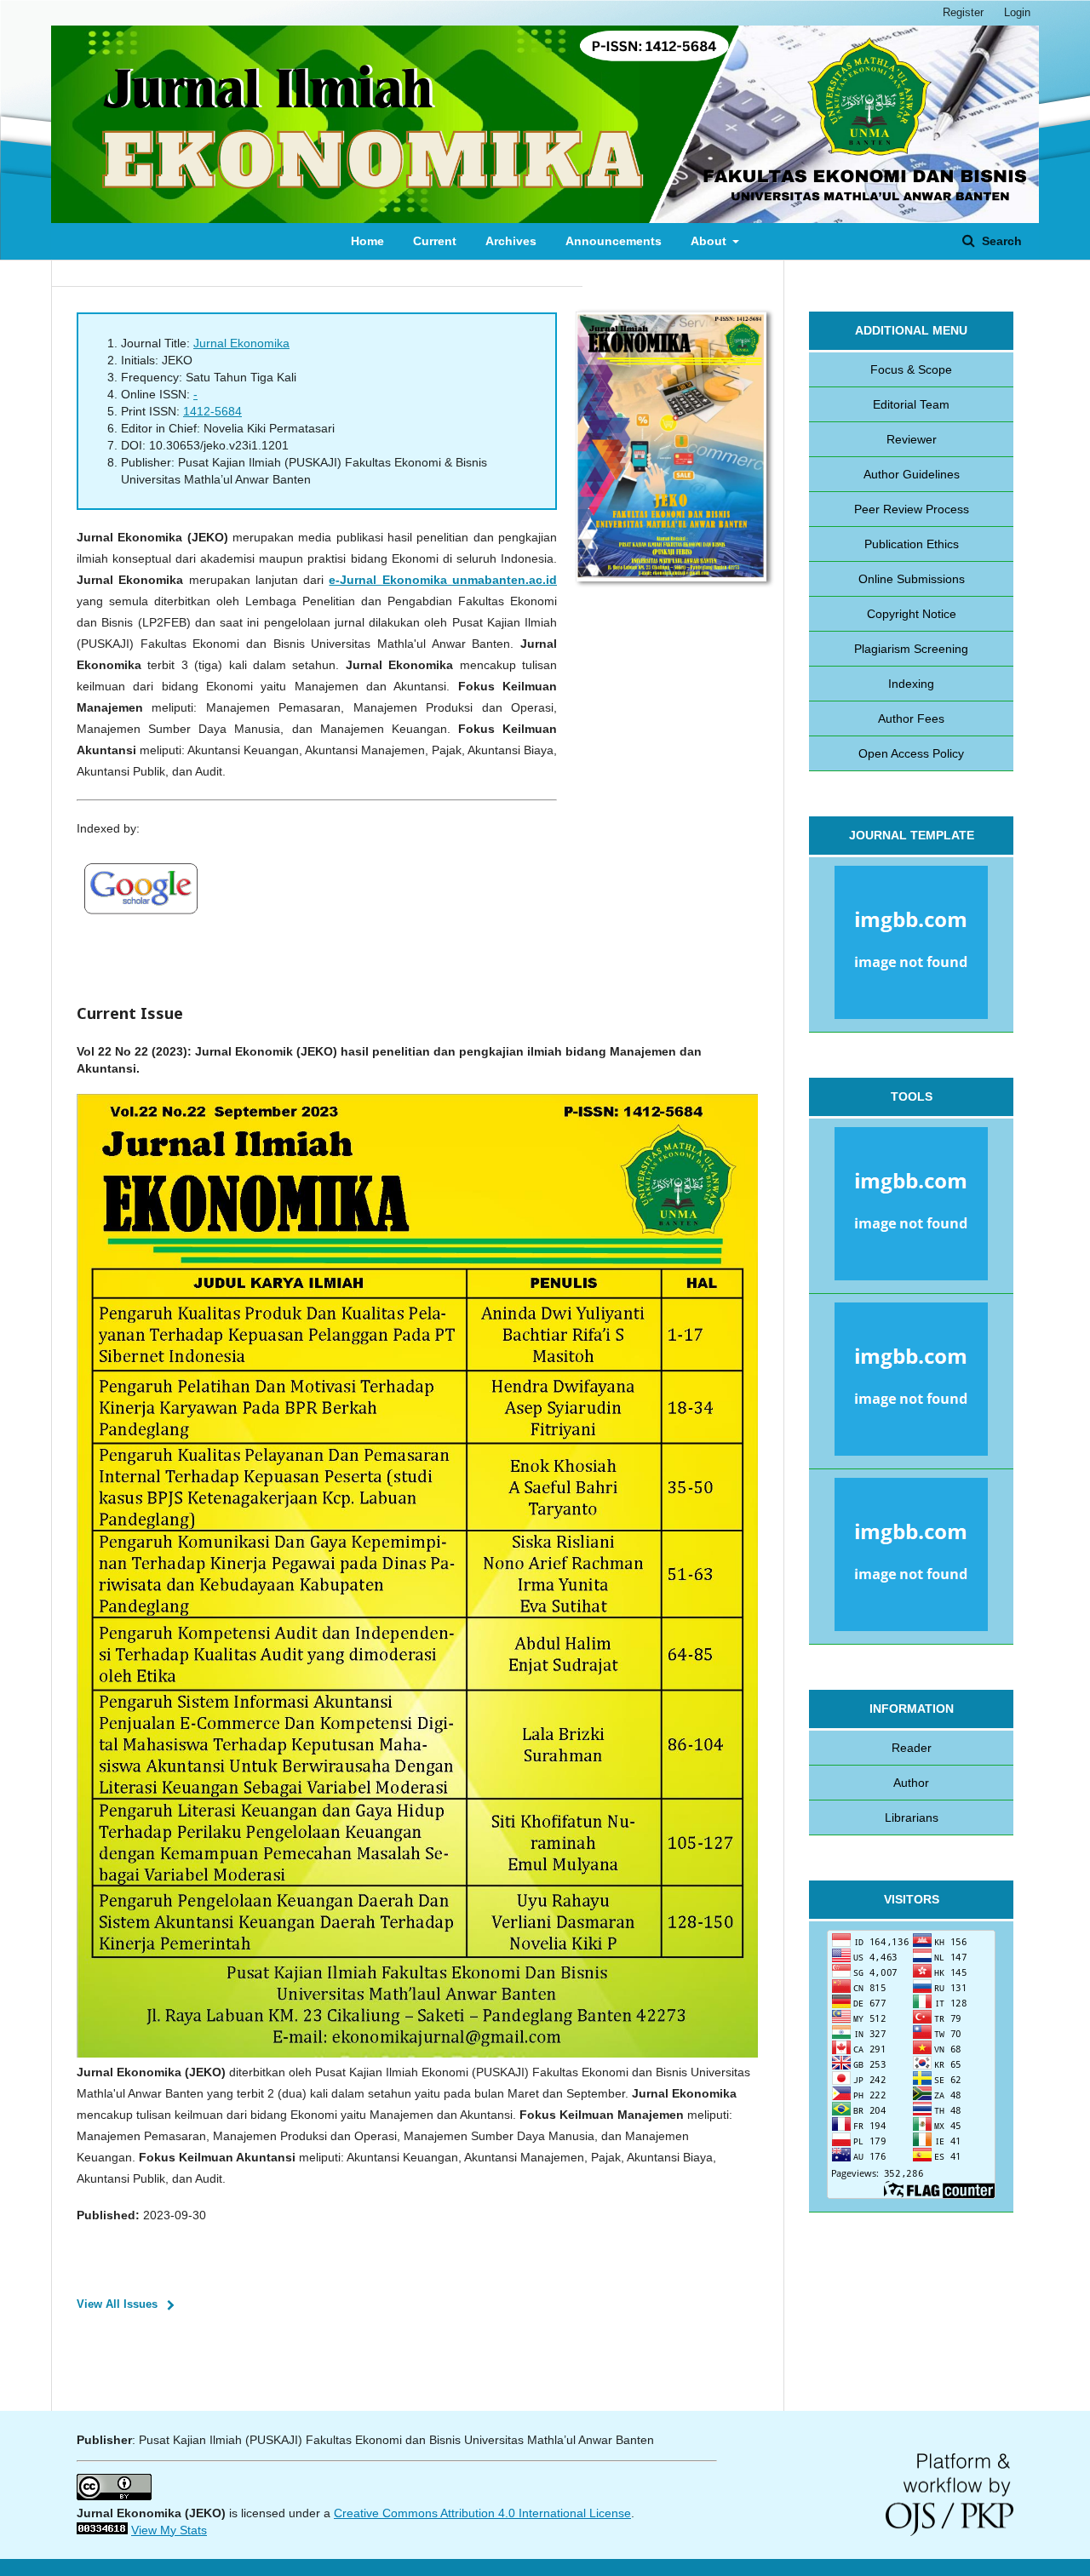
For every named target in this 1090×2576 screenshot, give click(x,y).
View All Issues (117, 2304)
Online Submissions (912, 579)
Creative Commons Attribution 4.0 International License (482, 2513)
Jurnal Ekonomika (241, 343)
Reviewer (912, 439)
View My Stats (169, 2530)
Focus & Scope (911, 369)
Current (435, 241)
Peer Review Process (912, 509)
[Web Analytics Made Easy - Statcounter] (102, 2530)
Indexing (911, 684)
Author (911, 1783)
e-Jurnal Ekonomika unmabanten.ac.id (443, 580)
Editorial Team (911, 404)
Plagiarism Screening (911, 649)
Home (367, 241)
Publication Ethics (912, 544)
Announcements (614, 241)
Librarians (912, 1818)
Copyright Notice (912, 614)
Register (963, 12)
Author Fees (911, 718)
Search (1000, 241)
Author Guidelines (912, 474)
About (710, 241)
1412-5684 (212, 411)
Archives (511, 241)
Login (1017, 12)
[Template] (911, 945)
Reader (912, 1748)
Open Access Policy (911, 753)
